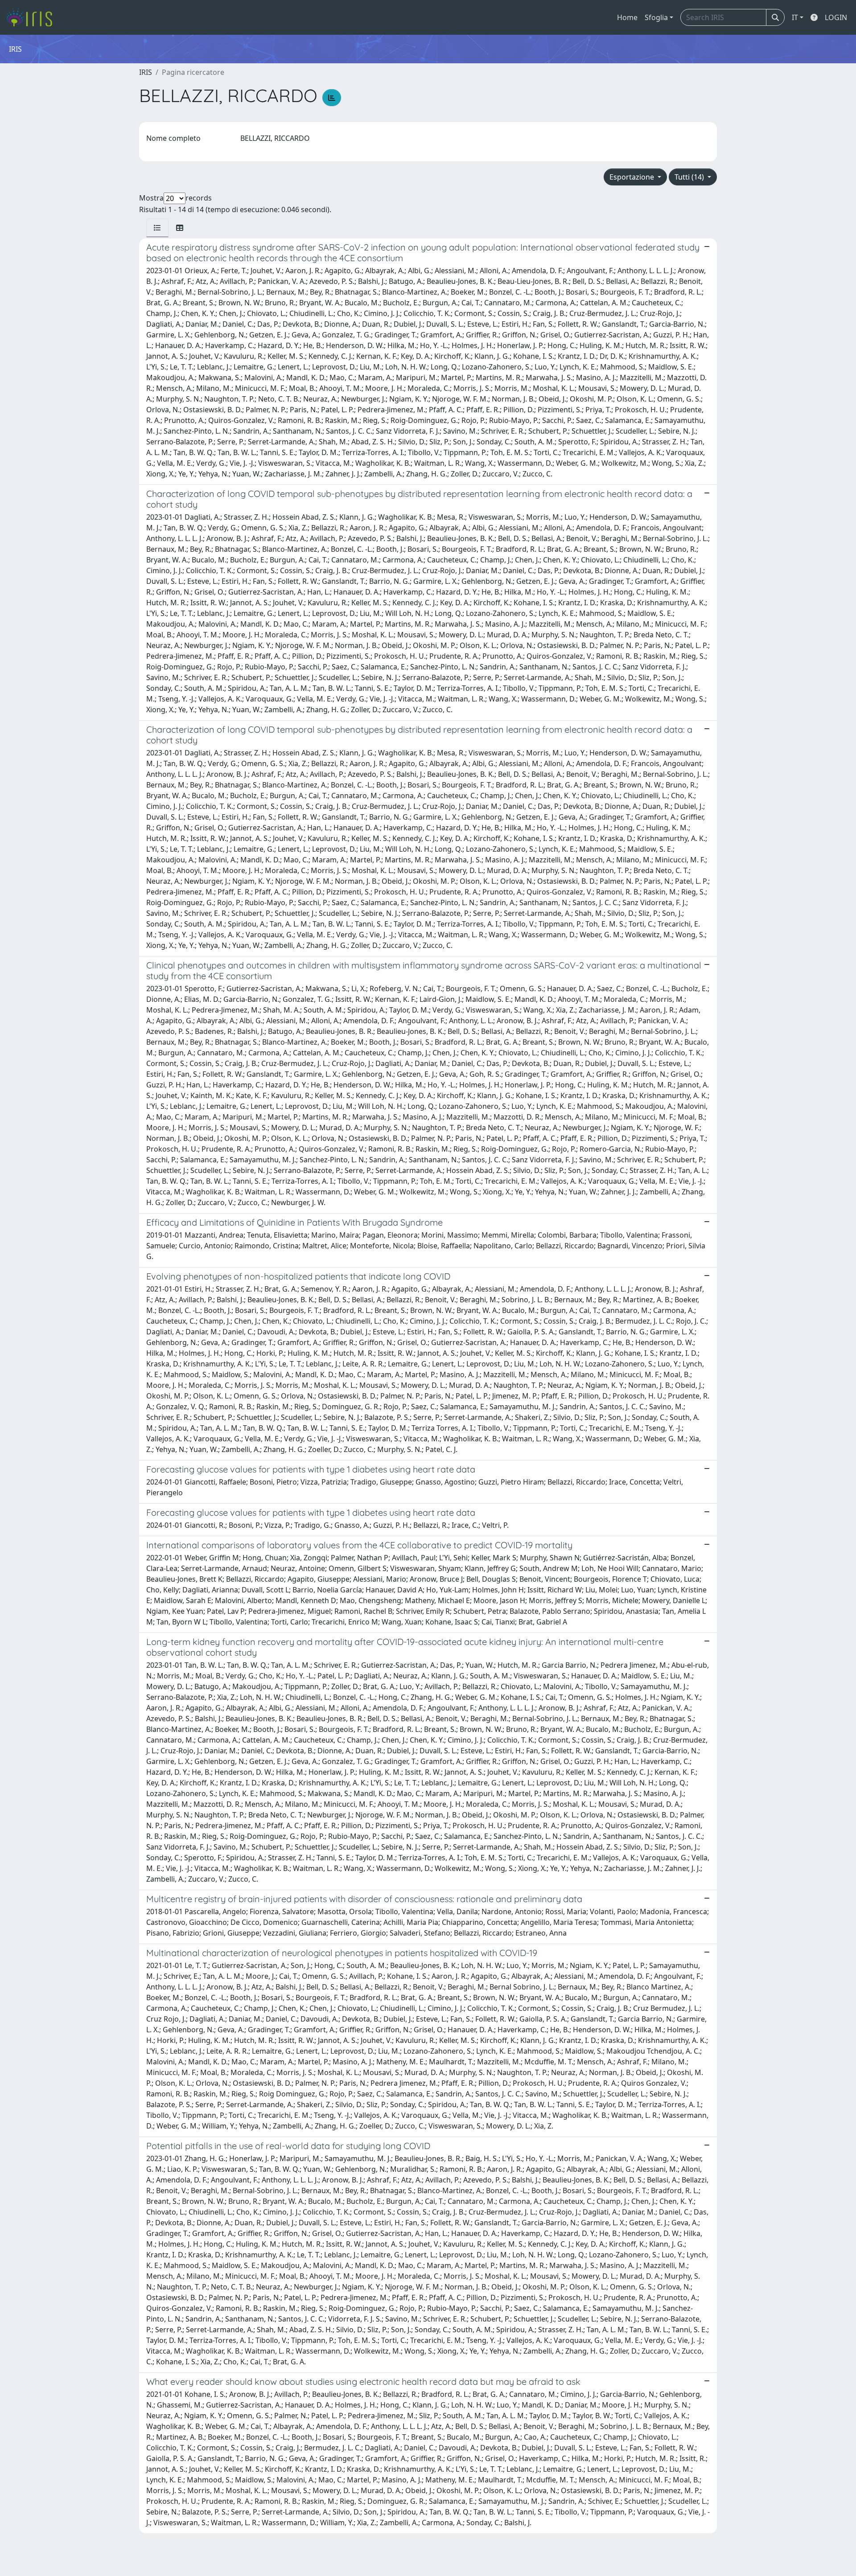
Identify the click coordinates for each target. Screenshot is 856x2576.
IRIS (146, 72)
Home (627, 17)
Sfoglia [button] (656, 17)
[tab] (157, 228)
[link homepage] (32, 17)
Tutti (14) (690, 177)
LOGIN (836, 17)
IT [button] (795, 17)
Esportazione (633, 177)
